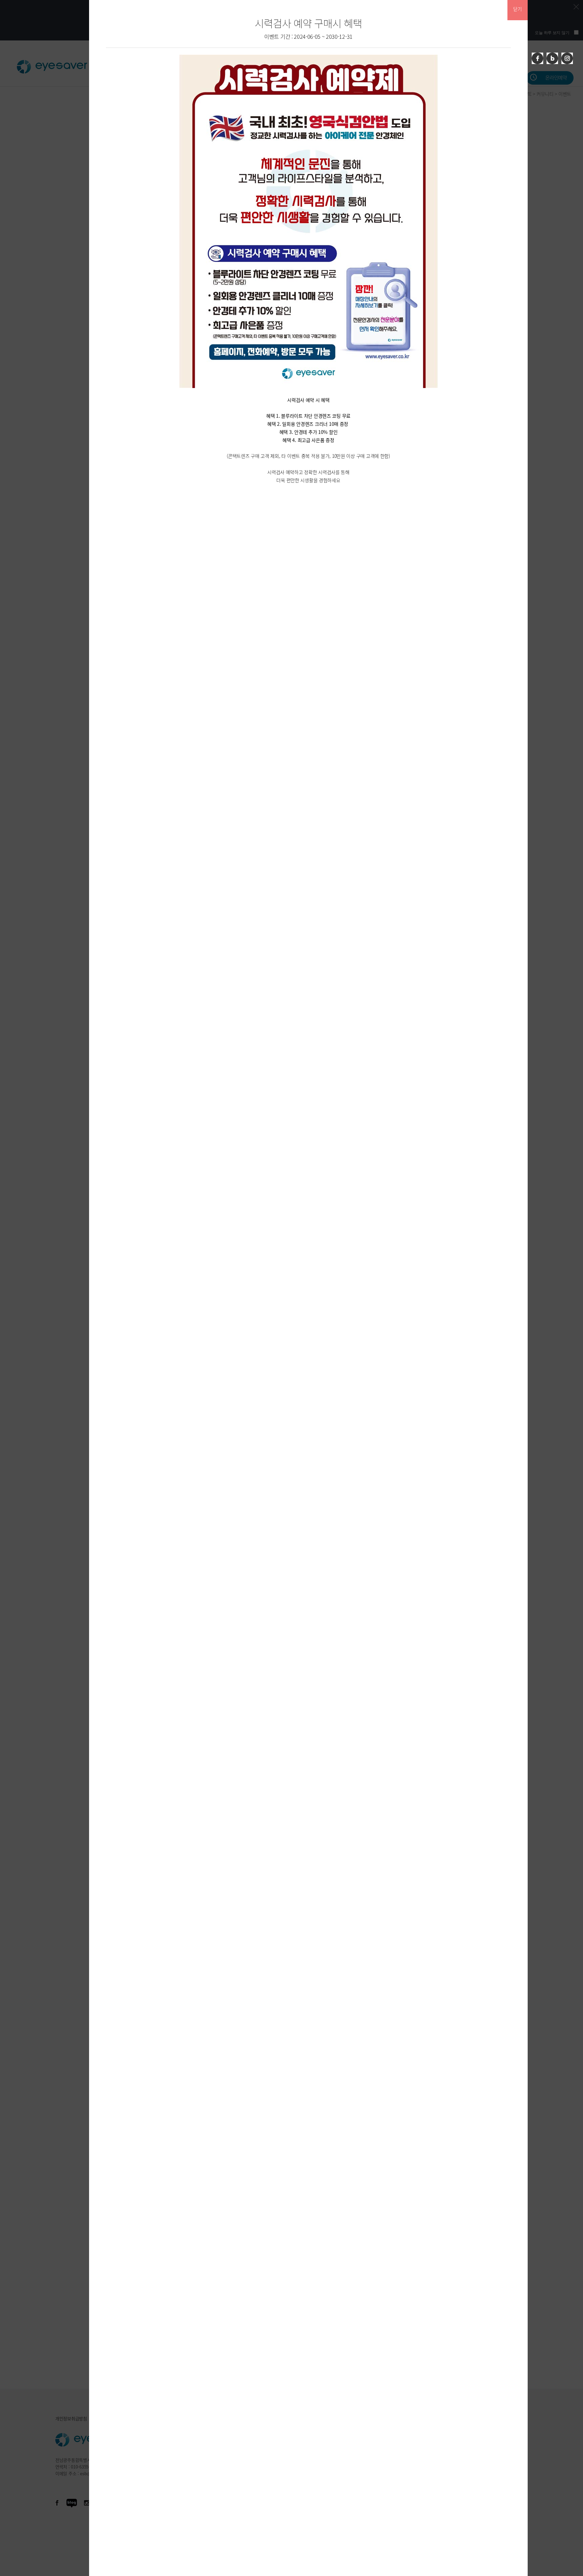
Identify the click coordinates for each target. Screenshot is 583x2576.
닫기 (517, 9)
